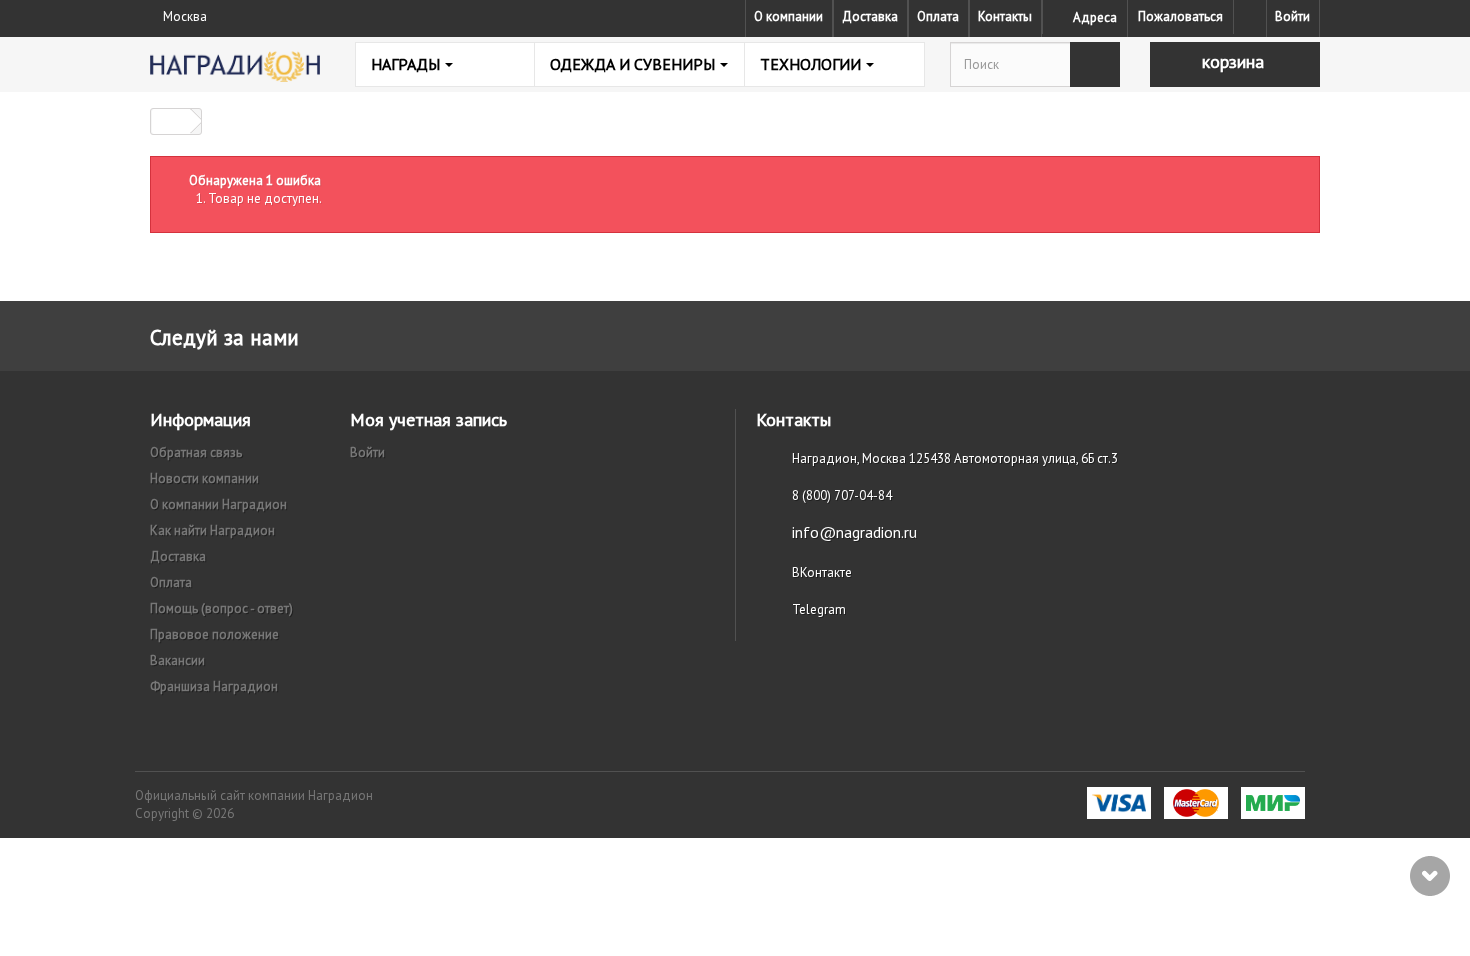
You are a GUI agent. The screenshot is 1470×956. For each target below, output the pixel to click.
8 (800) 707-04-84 (842, 495)
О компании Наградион (218, 504)
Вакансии (177, 660)
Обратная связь (196, 452)
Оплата (938, 16)
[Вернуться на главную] (171, 121)
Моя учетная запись (428, 419)
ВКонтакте (822, 572)
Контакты (1005, 16)
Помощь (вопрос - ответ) (221, 608)
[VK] (1250, 17)
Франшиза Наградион (214, 686)
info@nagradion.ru (854, 532)
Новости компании (204, 478)
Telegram (819, 609)
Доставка (870, 16)
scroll (1430, 876)
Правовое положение (214, 634)
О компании (788, 16)
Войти (1292, 16)
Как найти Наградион (212, 530)
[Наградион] (235, 66)
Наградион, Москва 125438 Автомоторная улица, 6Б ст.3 (955, 458)
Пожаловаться (1180, 16)
